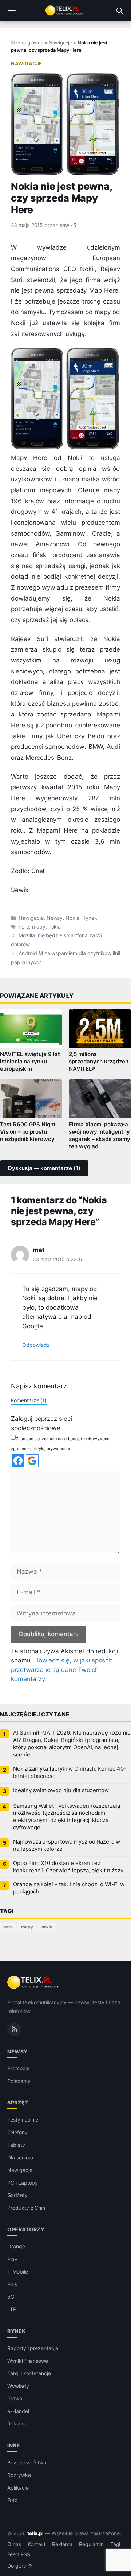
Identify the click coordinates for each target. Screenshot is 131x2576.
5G (11, 2297)
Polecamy (19, 2081)
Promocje (18, 2069)
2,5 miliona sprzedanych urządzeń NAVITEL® (99, 1062)
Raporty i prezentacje (33, 2348)
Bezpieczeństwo (27, 2462)
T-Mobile (18, 2272)
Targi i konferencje (29, 2373)
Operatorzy (26, 2230)
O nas (14, 2544)
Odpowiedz (36, 1345)
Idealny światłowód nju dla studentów (61, 1790)
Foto (12, 2500)
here (24, 927)
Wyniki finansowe (28, 2361)
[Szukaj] (119, 11)
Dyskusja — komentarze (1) (44, 1168)
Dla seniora (20, 2157)
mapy (39, 927)
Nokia (72, 918)
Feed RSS (19, 2555)
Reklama (17, 2423)
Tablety (16, 2145)
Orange (16, 2247)
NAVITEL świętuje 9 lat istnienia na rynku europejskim (30, 1062)
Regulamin (91, 2544)
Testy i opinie (23, 2120)
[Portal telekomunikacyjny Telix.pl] (65, 11)
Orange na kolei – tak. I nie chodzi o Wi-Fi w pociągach (69, 1888)
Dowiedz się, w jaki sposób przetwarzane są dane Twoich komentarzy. (62, 1670)
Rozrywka (19, 2475)
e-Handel (18, 2411)
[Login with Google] (32, 1461)
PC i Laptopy (23, 2183)
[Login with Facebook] (18, 1461)
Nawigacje (60, 43)
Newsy (55, 918)
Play (12, 2259)
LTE (12, 2309)
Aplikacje (18, 2488)
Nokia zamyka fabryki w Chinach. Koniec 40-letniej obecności (70, 1772)
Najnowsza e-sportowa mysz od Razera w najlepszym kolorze (67, 1845)
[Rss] (14, 2029)
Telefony (17, 2132)
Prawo (15, 2398)
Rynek (90, 918)
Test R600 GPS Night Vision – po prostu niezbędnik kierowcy (28, 1132)
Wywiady (18, 2386)
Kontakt (37, 2544)
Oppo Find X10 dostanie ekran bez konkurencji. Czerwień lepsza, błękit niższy (68, 1867)
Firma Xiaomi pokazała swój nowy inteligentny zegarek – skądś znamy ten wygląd (100, 1135)
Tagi (115, 2544)
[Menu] (12, 11)
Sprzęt (18, 2103)
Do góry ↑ (20, 2566)
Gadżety (17, 2195)
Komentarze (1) (29, 1400)
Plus (12, 2284)
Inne (14, 2445)
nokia (55, 927)
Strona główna (27, 43)
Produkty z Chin (26, 2208)
